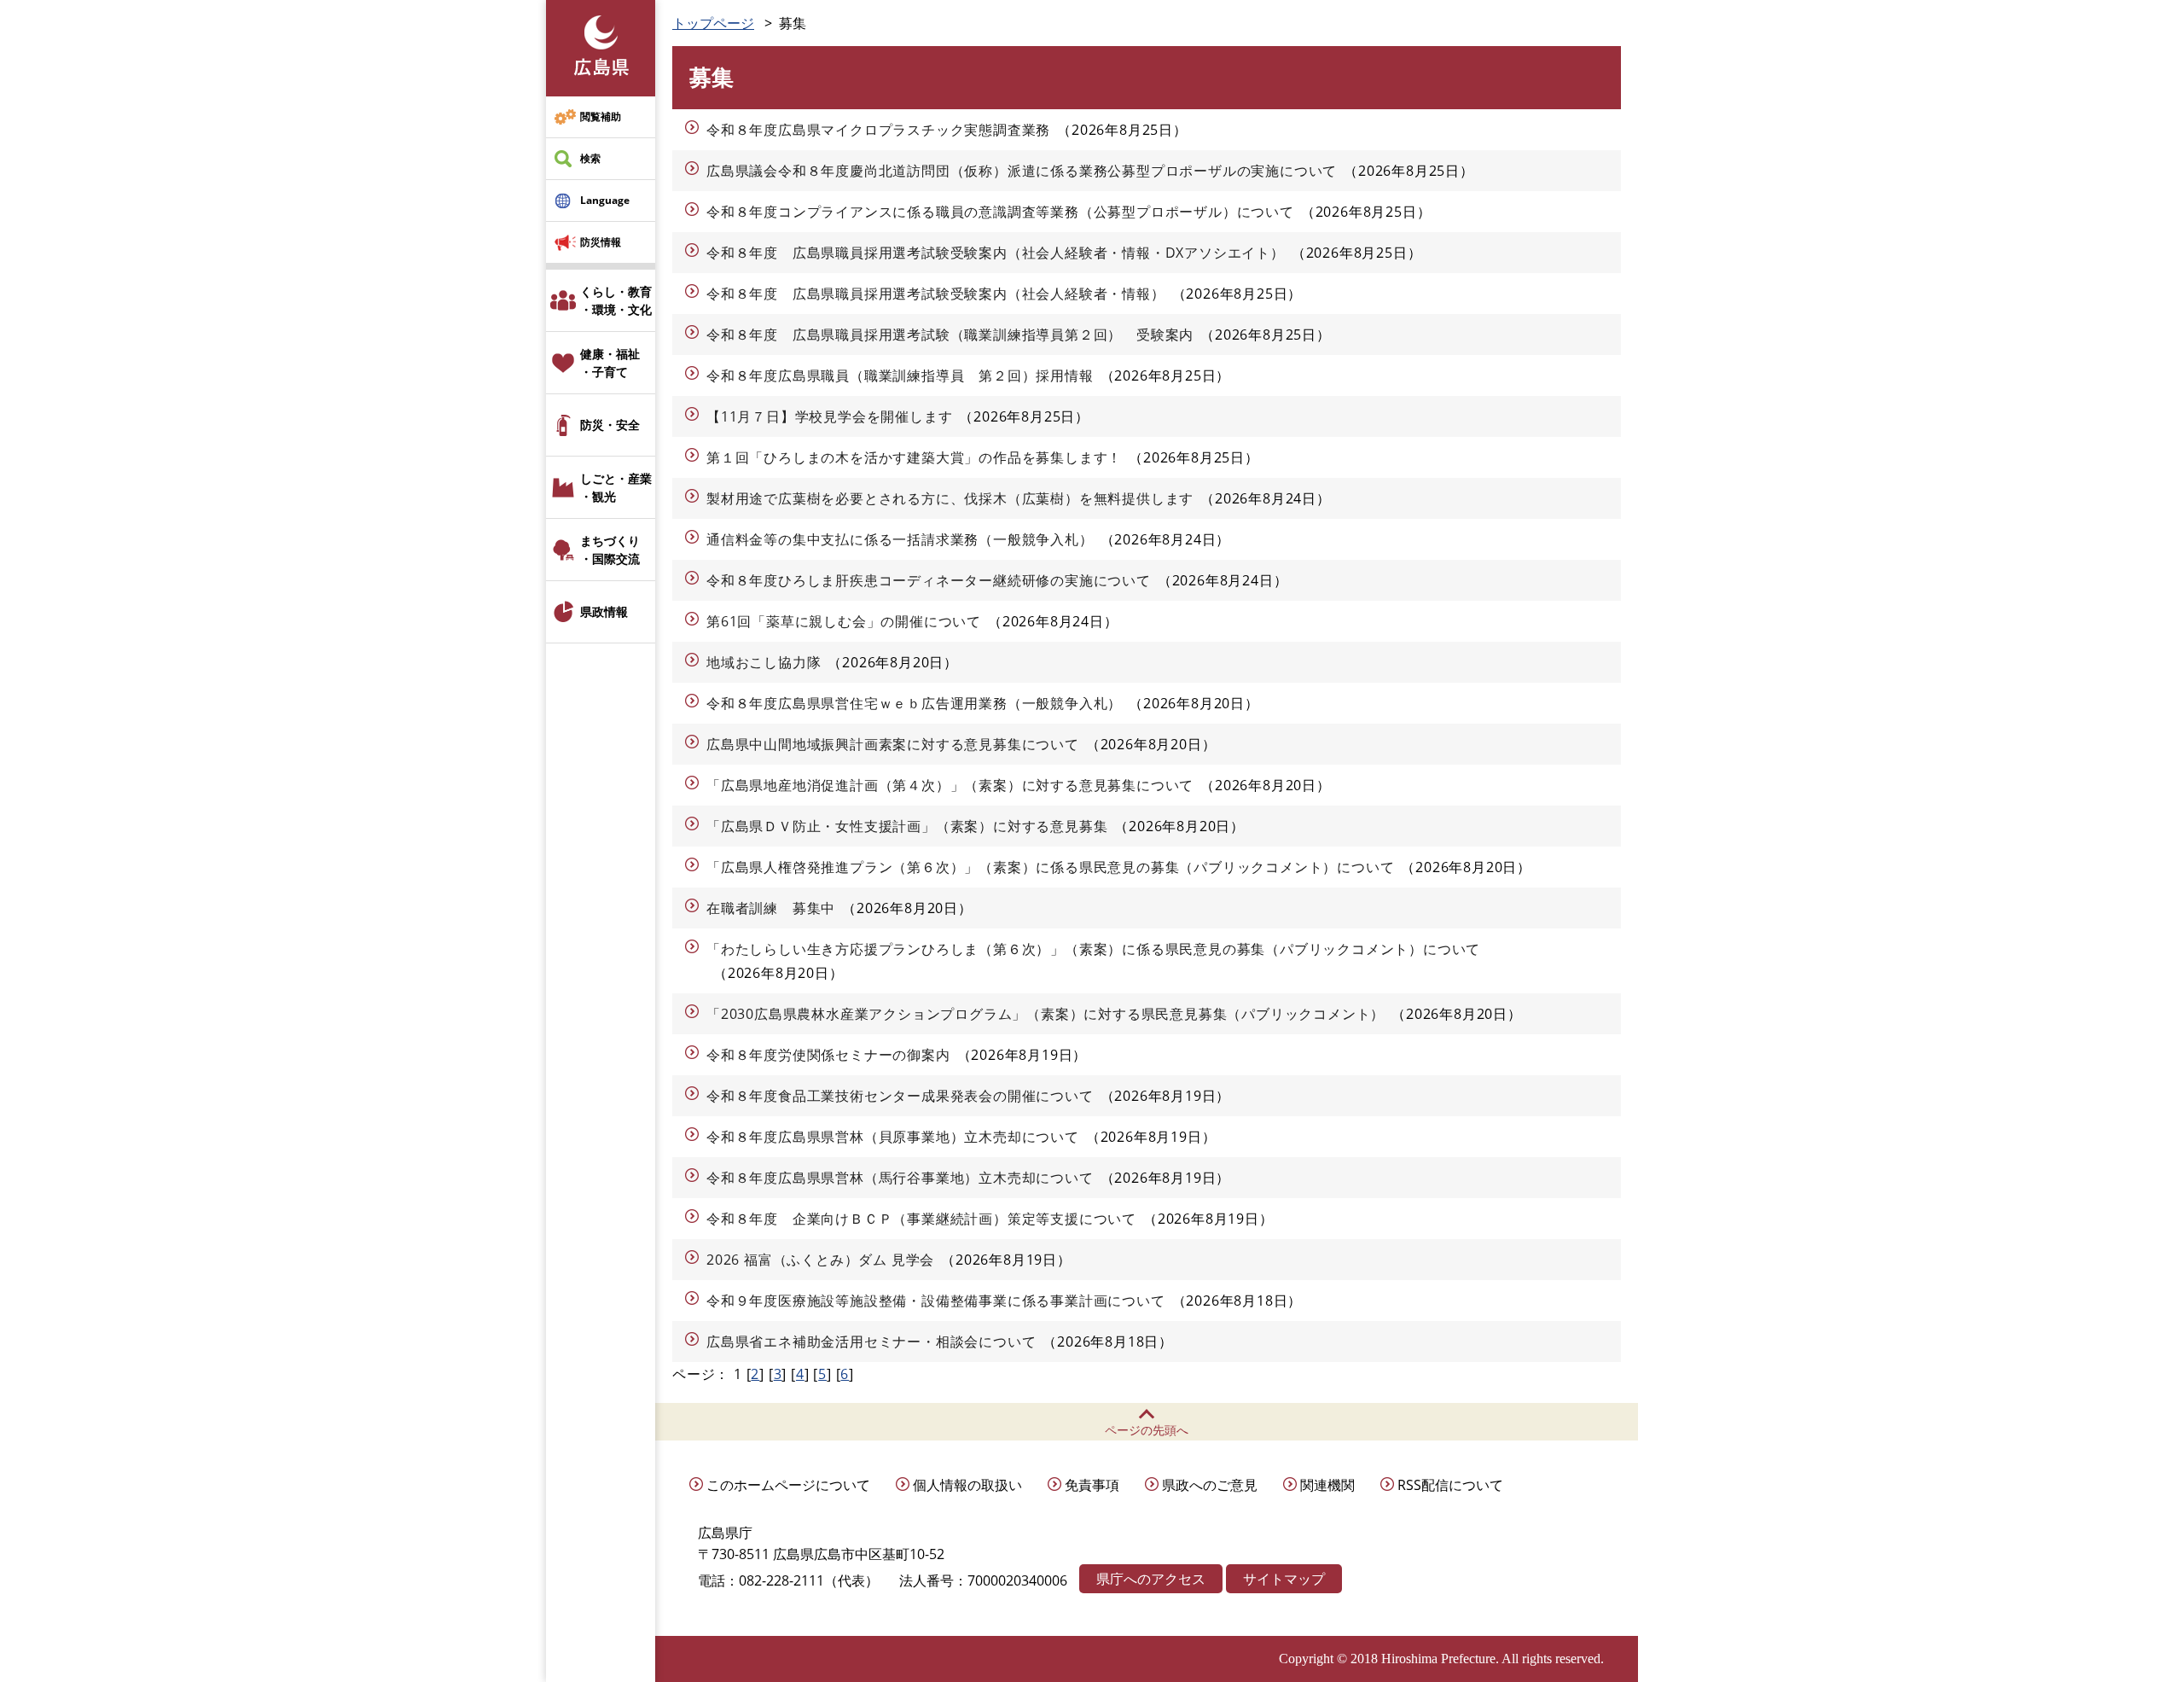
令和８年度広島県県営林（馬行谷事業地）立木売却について (900, 1178)
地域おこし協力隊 (764, 662)
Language (605, 200)
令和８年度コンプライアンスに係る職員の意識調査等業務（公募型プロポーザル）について (1000, 212)
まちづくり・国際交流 (610, 550)
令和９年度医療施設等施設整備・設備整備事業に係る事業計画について (936, 1301)
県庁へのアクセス (1151, 1579)
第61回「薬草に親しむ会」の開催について (844, 621)
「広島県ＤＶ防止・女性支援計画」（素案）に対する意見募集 (907, 826)
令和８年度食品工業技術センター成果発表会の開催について (900, 1096)
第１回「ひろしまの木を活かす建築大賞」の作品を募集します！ (914, 457)
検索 (590, 158)
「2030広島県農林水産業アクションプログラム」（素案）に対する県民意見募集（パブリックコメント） (1046, 1014)
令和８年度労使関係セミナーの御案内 (828, 1055)
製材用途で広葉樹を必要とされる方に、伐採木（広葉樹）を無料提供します (950, 498)
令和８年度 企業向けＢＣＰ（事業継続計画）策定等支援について (921, 1219)
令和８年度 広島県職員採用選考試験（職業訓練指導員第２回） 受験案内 (950, 335)
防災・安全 (610, 425)
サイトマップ (1284, 1579)
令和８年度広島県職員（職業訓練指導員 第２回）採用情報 (900, 375)
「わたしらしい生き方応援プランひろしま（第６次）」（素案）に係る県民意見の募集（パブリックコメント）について (1093, 949)
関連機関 (1327, 1485)
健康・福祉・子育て (610, 363)
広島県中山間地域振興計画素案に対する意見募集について (893, 744)
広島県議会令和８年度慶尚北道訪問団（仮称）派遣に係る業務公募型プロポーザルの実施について (1022, 171)
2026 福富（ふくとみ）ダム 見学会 (820, 1260)
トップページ (713, 23)
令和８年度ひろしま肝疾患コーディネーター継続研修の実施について (929, 580)
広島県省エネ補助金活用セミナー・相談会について (871, 1342)
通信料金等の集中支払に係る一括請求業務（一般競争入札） (900, 539)
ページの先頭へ (1147, 1430)
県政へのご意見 (1210, 1485)
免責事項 (1092, 1485)
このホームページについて (788, 1485)
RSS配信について (1450, 1485)
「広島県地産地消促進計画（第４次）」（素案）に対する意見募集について (950, 785)
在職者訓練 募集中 (771, 908)
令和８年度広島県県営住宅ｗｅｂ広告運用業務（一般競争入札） (914, 703)
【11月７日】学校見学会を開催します (829, 416)
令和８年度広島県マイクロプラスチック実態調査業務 (878, 130)
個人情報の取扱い (967, 1485)
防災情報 (601, 242)
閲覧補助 (601, 116)
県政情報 (604, 611)
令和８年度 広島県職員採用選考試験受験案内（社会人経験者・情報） (936, 294)
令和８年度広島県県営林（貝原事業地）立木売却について (893, 1137)
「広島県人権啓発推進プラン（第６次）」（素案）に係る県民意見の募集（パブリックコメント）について (1050, 867)
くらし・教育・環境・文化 (616, 300)
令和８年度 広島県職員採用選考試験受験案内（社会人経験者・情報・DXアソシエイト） (996, 253)
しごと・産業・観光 (616, 487)
